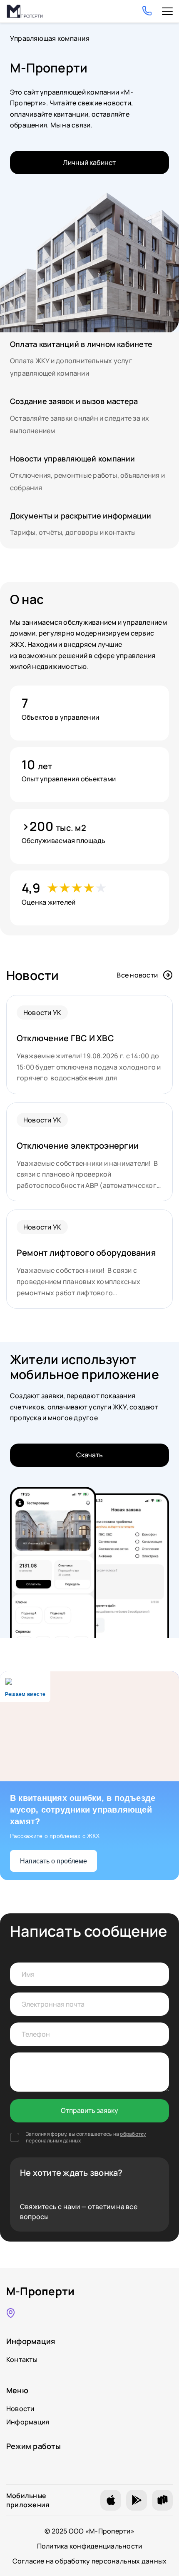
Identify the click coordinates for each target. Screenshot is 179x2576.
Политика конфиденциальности (89, 2546)
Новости (20, 2409)
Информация (28, 2422)
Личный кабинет (89, 162)
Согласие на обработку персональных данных (90, 2561)
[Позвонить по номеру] (147, 11)
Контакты (22, 2359)
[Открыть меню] (167, 11)
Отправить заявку (89, 2110)
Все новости (137, 975)
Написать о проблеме (53, 1861)
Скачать (89, 1455)
